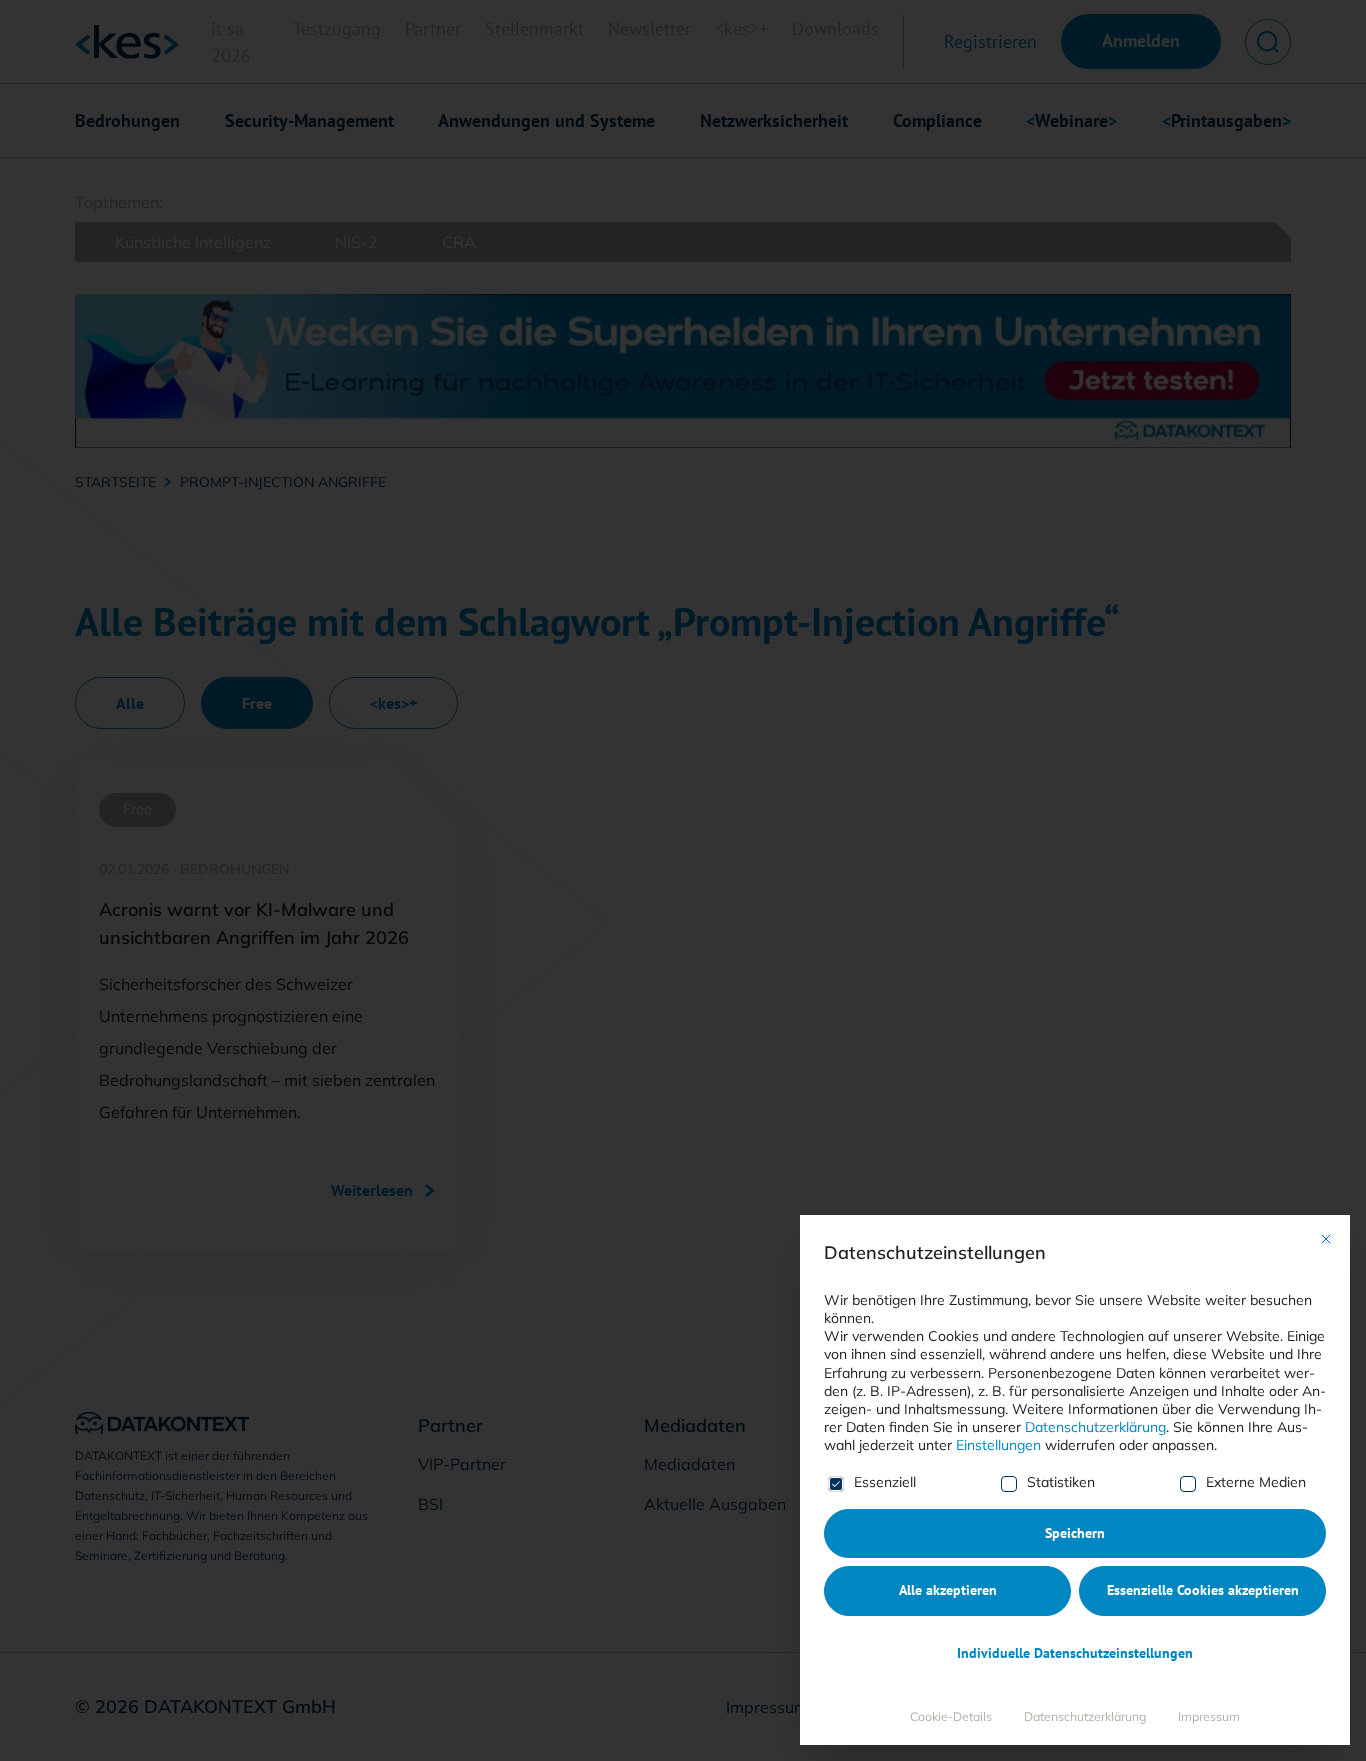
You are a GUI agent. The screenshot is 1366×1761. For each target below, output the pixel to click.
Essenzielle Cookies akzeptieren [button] (1203, 1590)
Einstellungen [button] (998, 1445)
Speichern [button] (1075, 1533)
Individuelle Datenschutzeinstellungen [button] (1075, 1653)
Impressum (1209, 1716)
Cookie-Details (951, 1716)
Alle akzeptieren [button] (948, 1590)
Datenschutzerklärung (1095, 1427)
